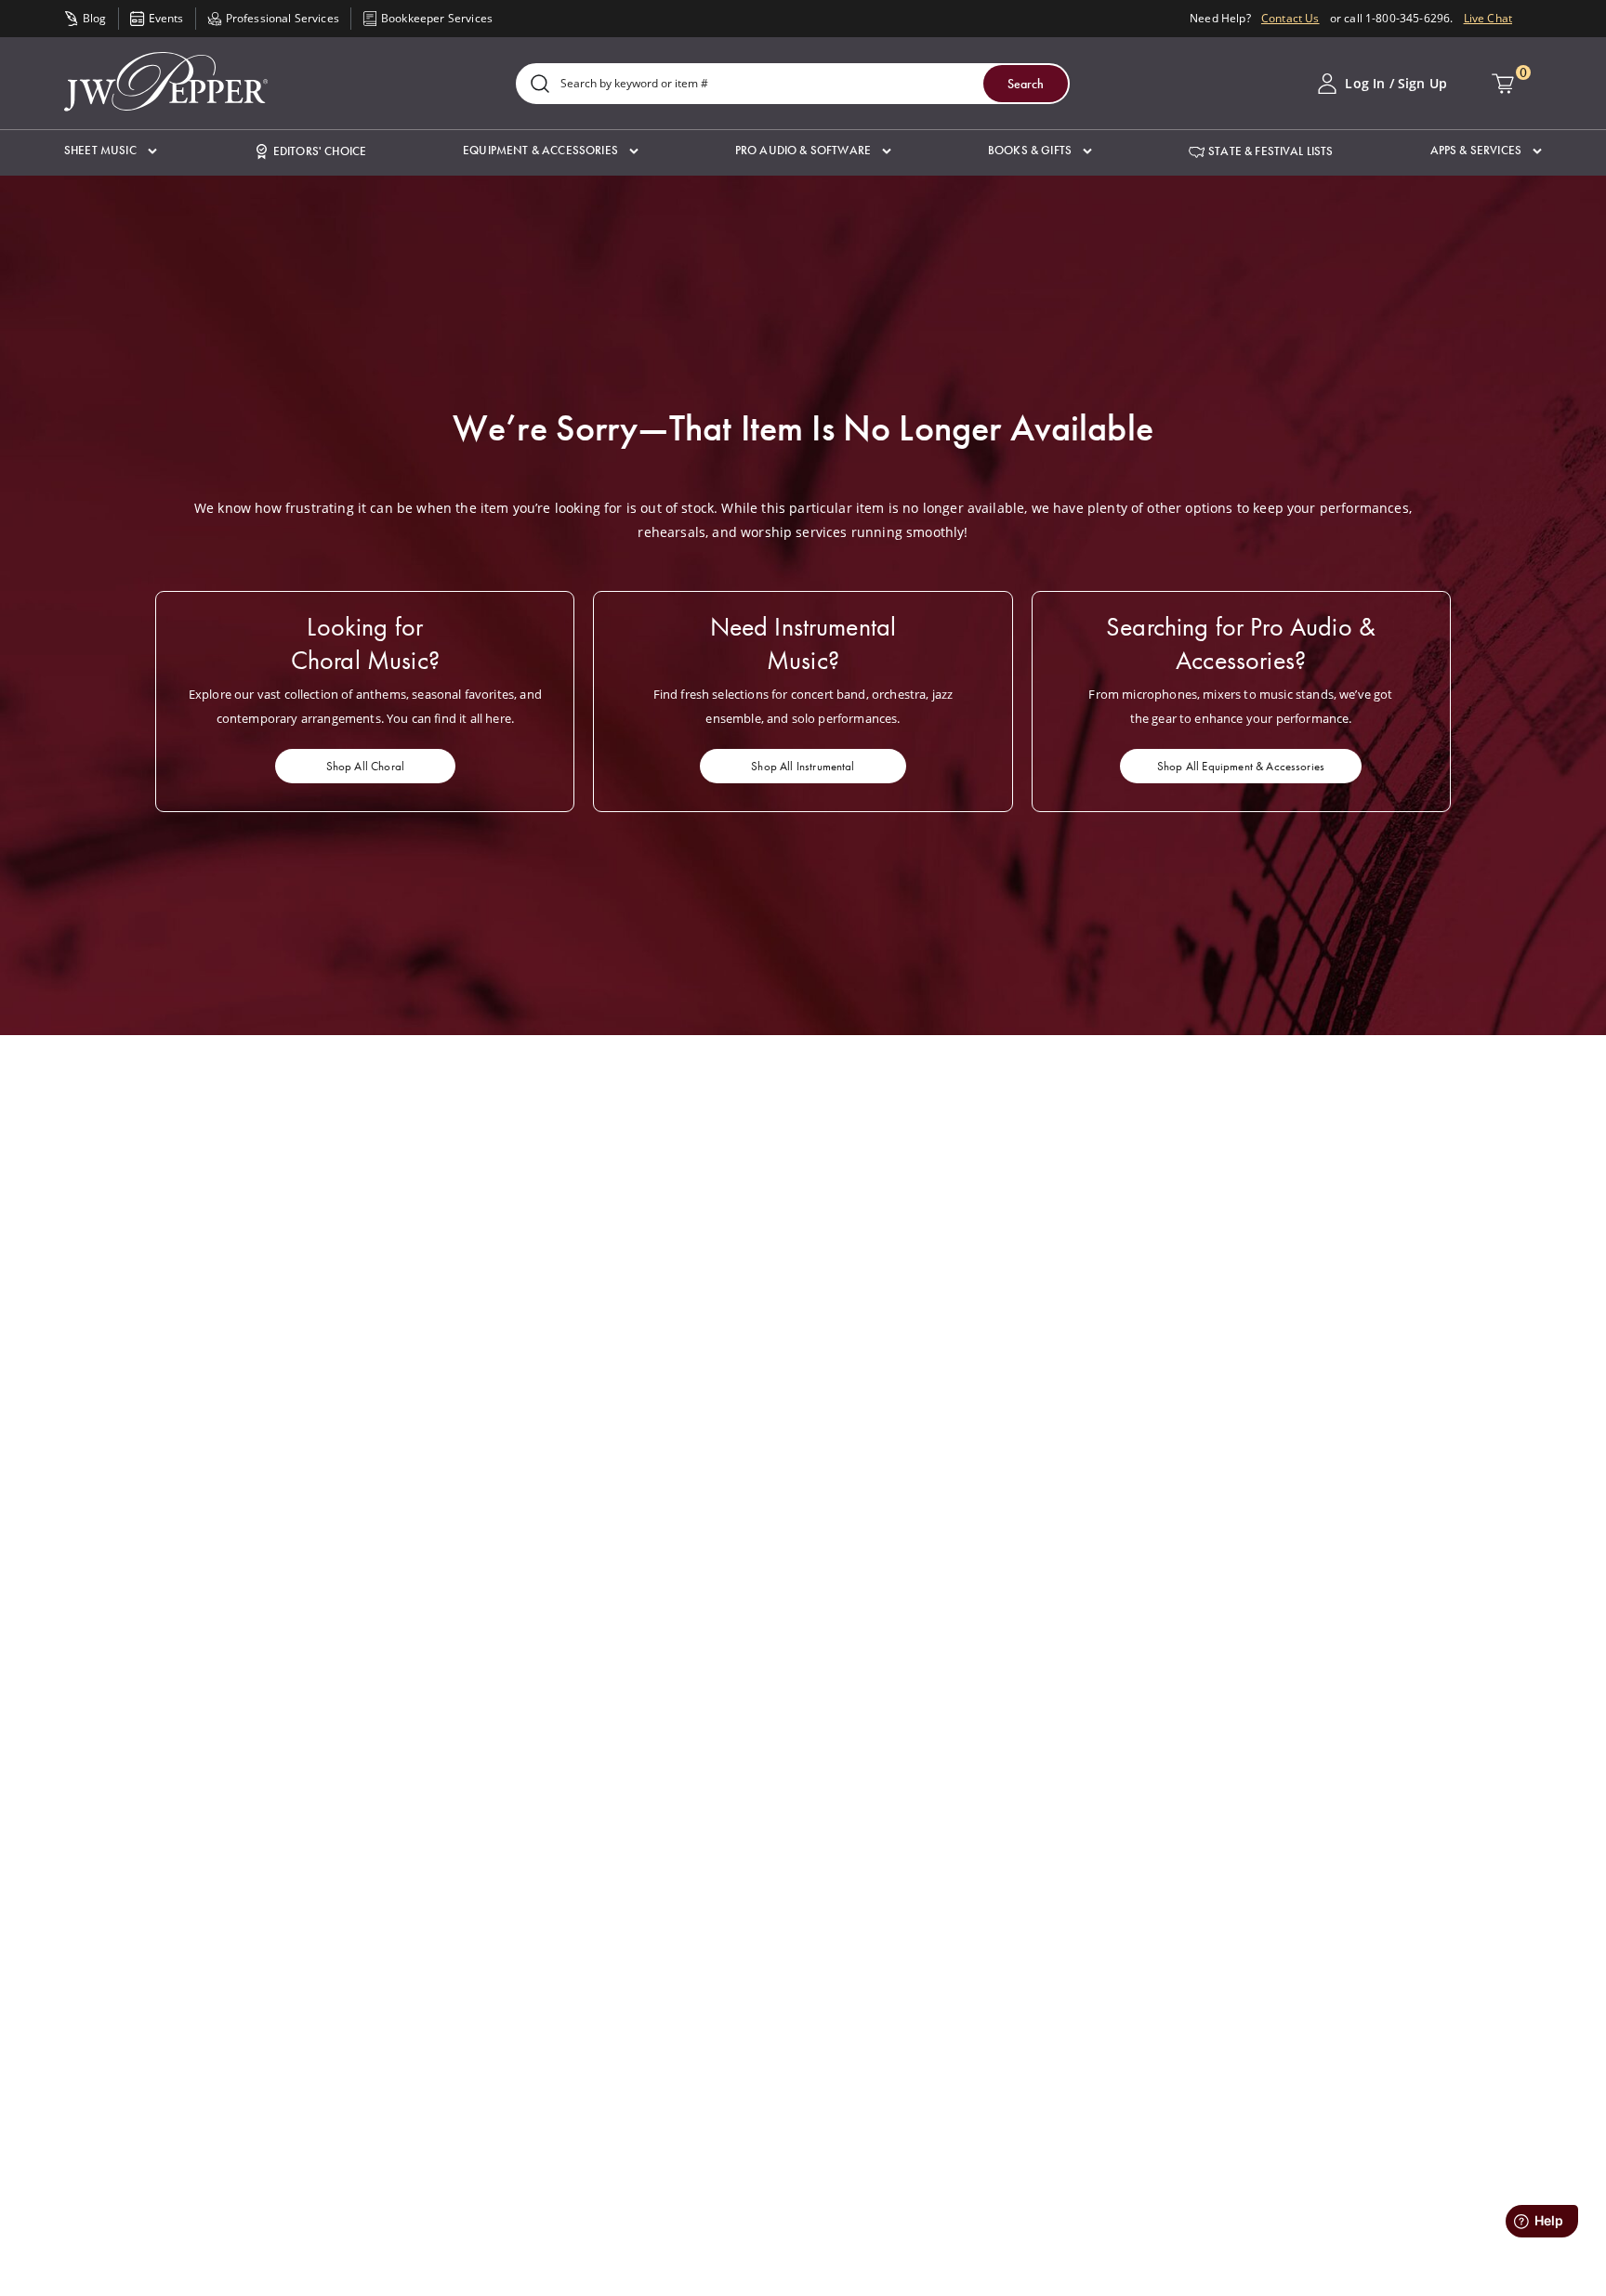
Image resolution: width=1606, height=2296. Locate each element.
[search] (540, 85)
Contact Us (1290, 18)
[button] (111, 151)
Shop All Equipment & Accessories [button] (1241, 766)
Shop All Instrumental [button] (803, 766)
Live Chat (1488, 18)
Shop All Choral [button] (365, 766)
